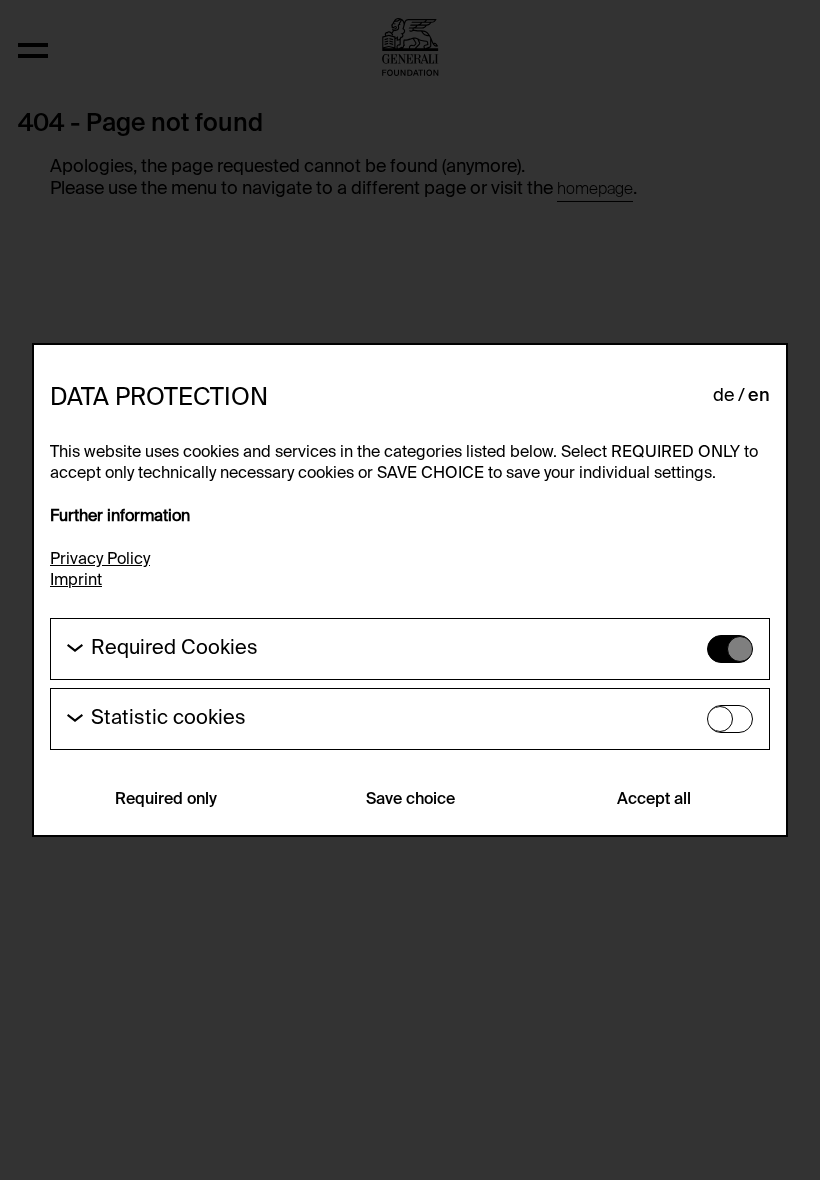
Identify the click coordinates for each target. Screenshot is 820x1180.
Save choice (410, 800)
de (723, 396)
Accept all (654, 800)
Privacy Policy (100, 560)
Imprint (76, 581)
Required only (166, 800)
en (759, 396)
